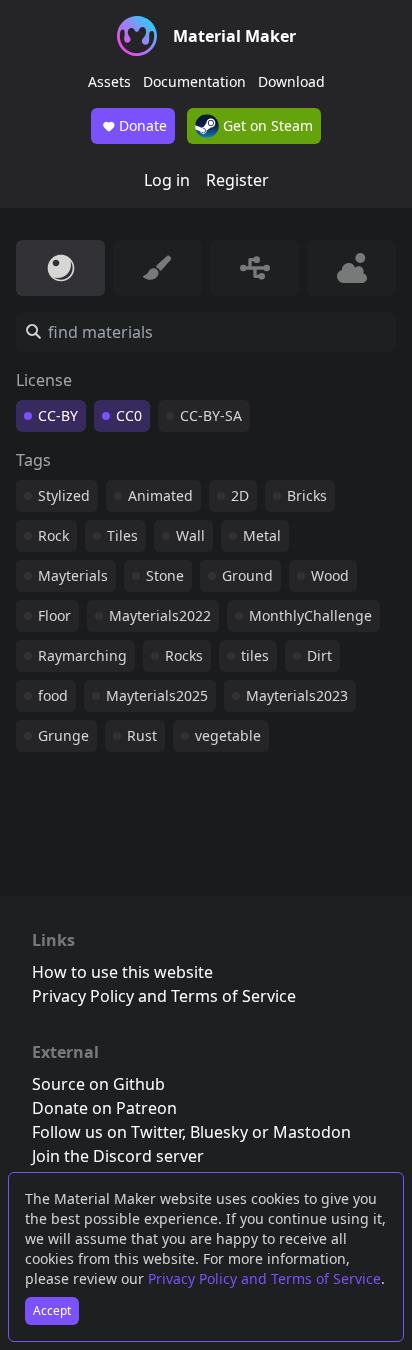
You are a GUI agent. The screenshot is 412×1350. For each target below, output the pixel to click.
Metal (262, 535)
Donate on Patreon (104, 1108)
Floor (54, 615)
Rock (53, 535)
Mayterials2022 (160, 615)
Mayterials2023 (297, 695)
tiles (255, 655)
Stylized (64, 495)
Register (237, 180)
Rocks (184, 655)
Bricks (307, 495)
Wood (330, 575)
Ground (247, 575)
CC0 (129, 415)
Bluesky (219, 1132)
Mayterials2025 (157, 695)
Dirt (319, 655)
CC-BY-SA (211, 415)
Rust (142, 735)
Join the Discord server (118, 1156)
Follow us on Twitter (107, 1132)
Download (291, 81)
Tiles (122, 535)
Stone (165, 575)
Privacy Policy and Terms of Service (264, 1278)
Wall (190, 535)
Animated (160, 495)
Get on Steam (266, 125)
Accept (52, 1310)
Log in (167, 180)
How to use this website (122, 972)
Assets (109, 81)
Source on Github (98, 1084)
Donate (143, 125)
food (53, 695)
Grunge (63, 735)
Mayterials (73, 575)
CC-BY (58, 415)
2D (240, 495)
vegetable (228, 735)
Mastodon (312, 1132)
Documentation (194, 81)
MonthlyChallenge (310, 615)
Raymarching (82, 655)
